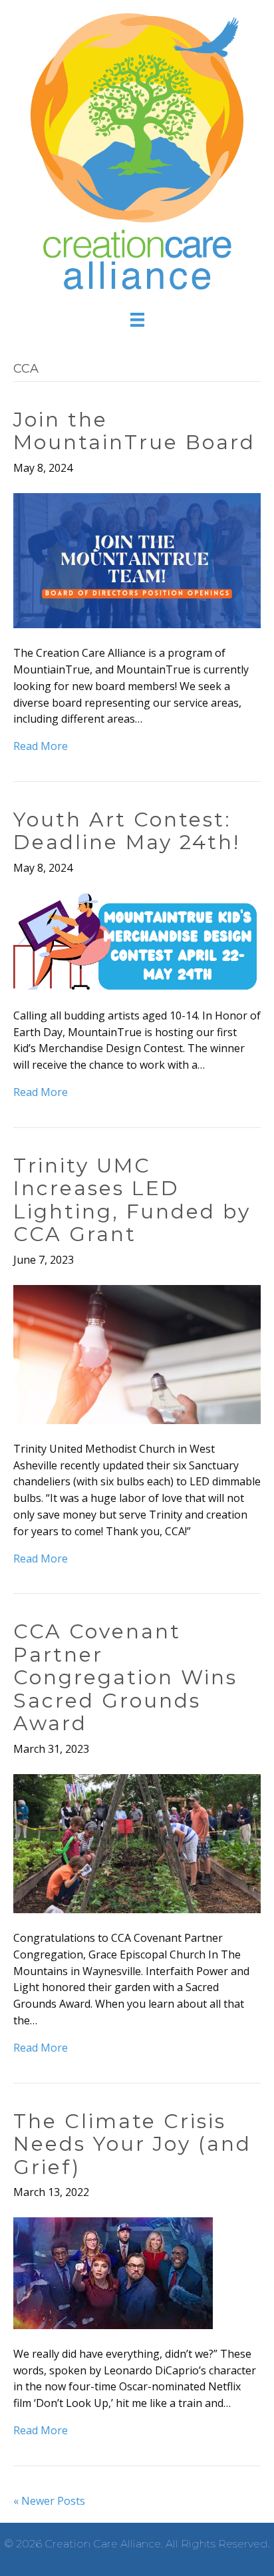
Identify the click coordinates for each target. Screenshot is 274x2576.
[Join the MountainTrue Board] (137, 560)
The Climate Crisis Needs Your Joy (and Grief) (132, 2144)
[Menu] (137, 319)
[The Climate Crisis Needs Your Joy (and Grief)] (113, 2272)
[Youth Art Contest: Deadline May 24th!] (137, 941)
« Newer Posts (49, 2501)
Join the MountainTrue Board (134, 431)
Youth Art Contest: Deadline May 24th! (127, 831)
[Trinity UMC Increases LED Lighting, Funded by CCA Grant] (137, 1353)
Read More (41, 746)
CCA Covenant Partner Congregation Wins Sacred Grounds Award (125, 1677)
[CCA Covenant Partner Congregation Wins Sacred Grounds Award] (137, 1843)
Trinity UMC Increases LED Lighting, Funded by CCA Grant (132, 1200)
